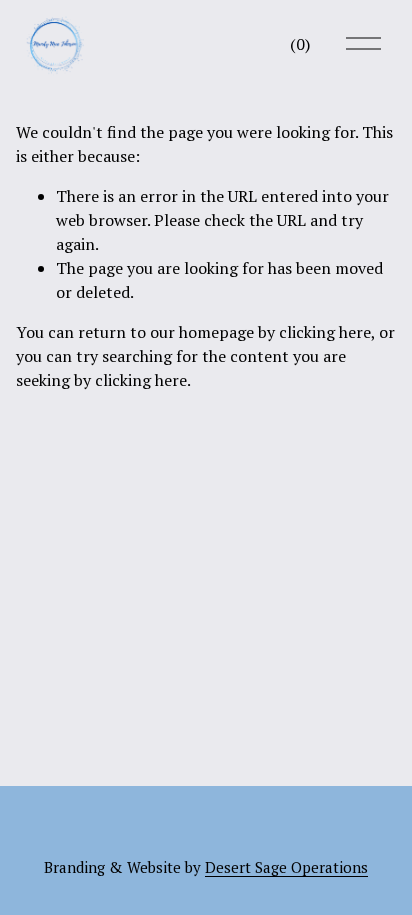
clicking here (325, 332)
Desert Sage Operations (286, 867)
